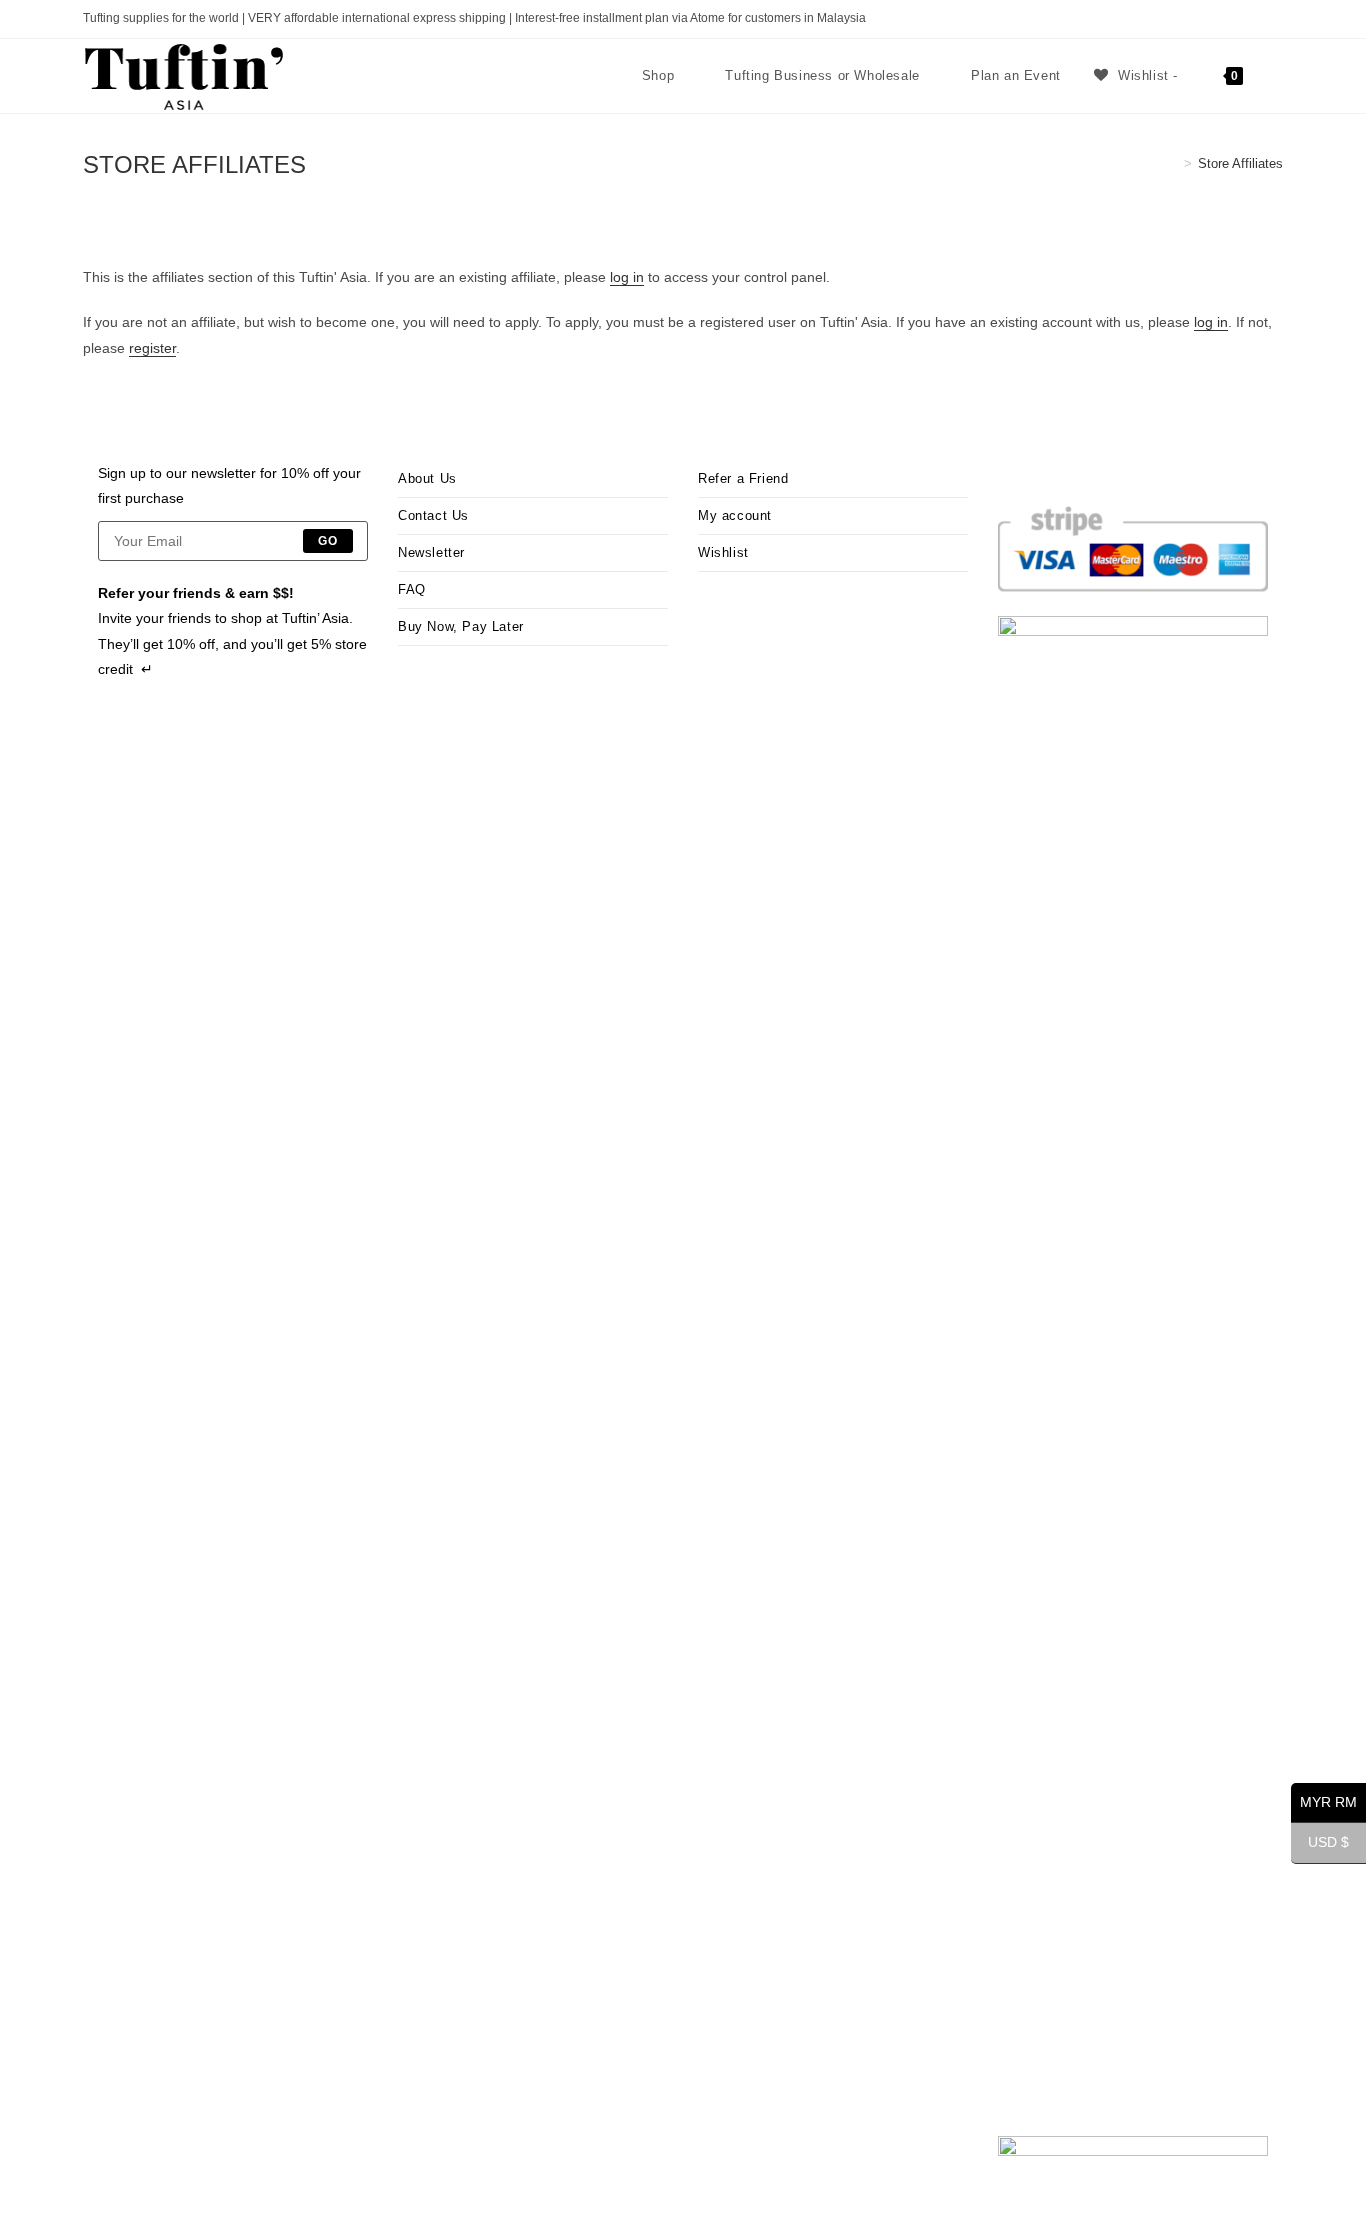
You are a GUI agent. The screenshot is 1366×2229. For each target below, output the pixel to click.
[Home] (1173, 163)
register (152, 348)
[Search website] (1278, 76)
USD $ (1320, 1842)
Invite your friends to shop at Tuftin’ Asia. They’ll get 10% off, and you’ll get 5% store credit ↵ (232, 643)
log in (627, 277)
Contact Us (433, 515)
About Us (427, 478)
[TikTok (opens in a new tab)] (1274, 19)
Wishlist (723, 552)
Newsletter (431, 552)
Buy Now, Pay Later (461, 626)
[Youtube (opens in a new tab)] (1231, 19)
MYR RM (1324, 1802)
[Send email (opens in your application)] (1254, 19)
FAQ (412, 589)
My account (735, 515)
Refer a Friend (743, 478)
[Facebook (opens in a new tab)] (1185, 19)
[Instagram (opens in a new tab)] (1208, 19)
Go (328, 541)
